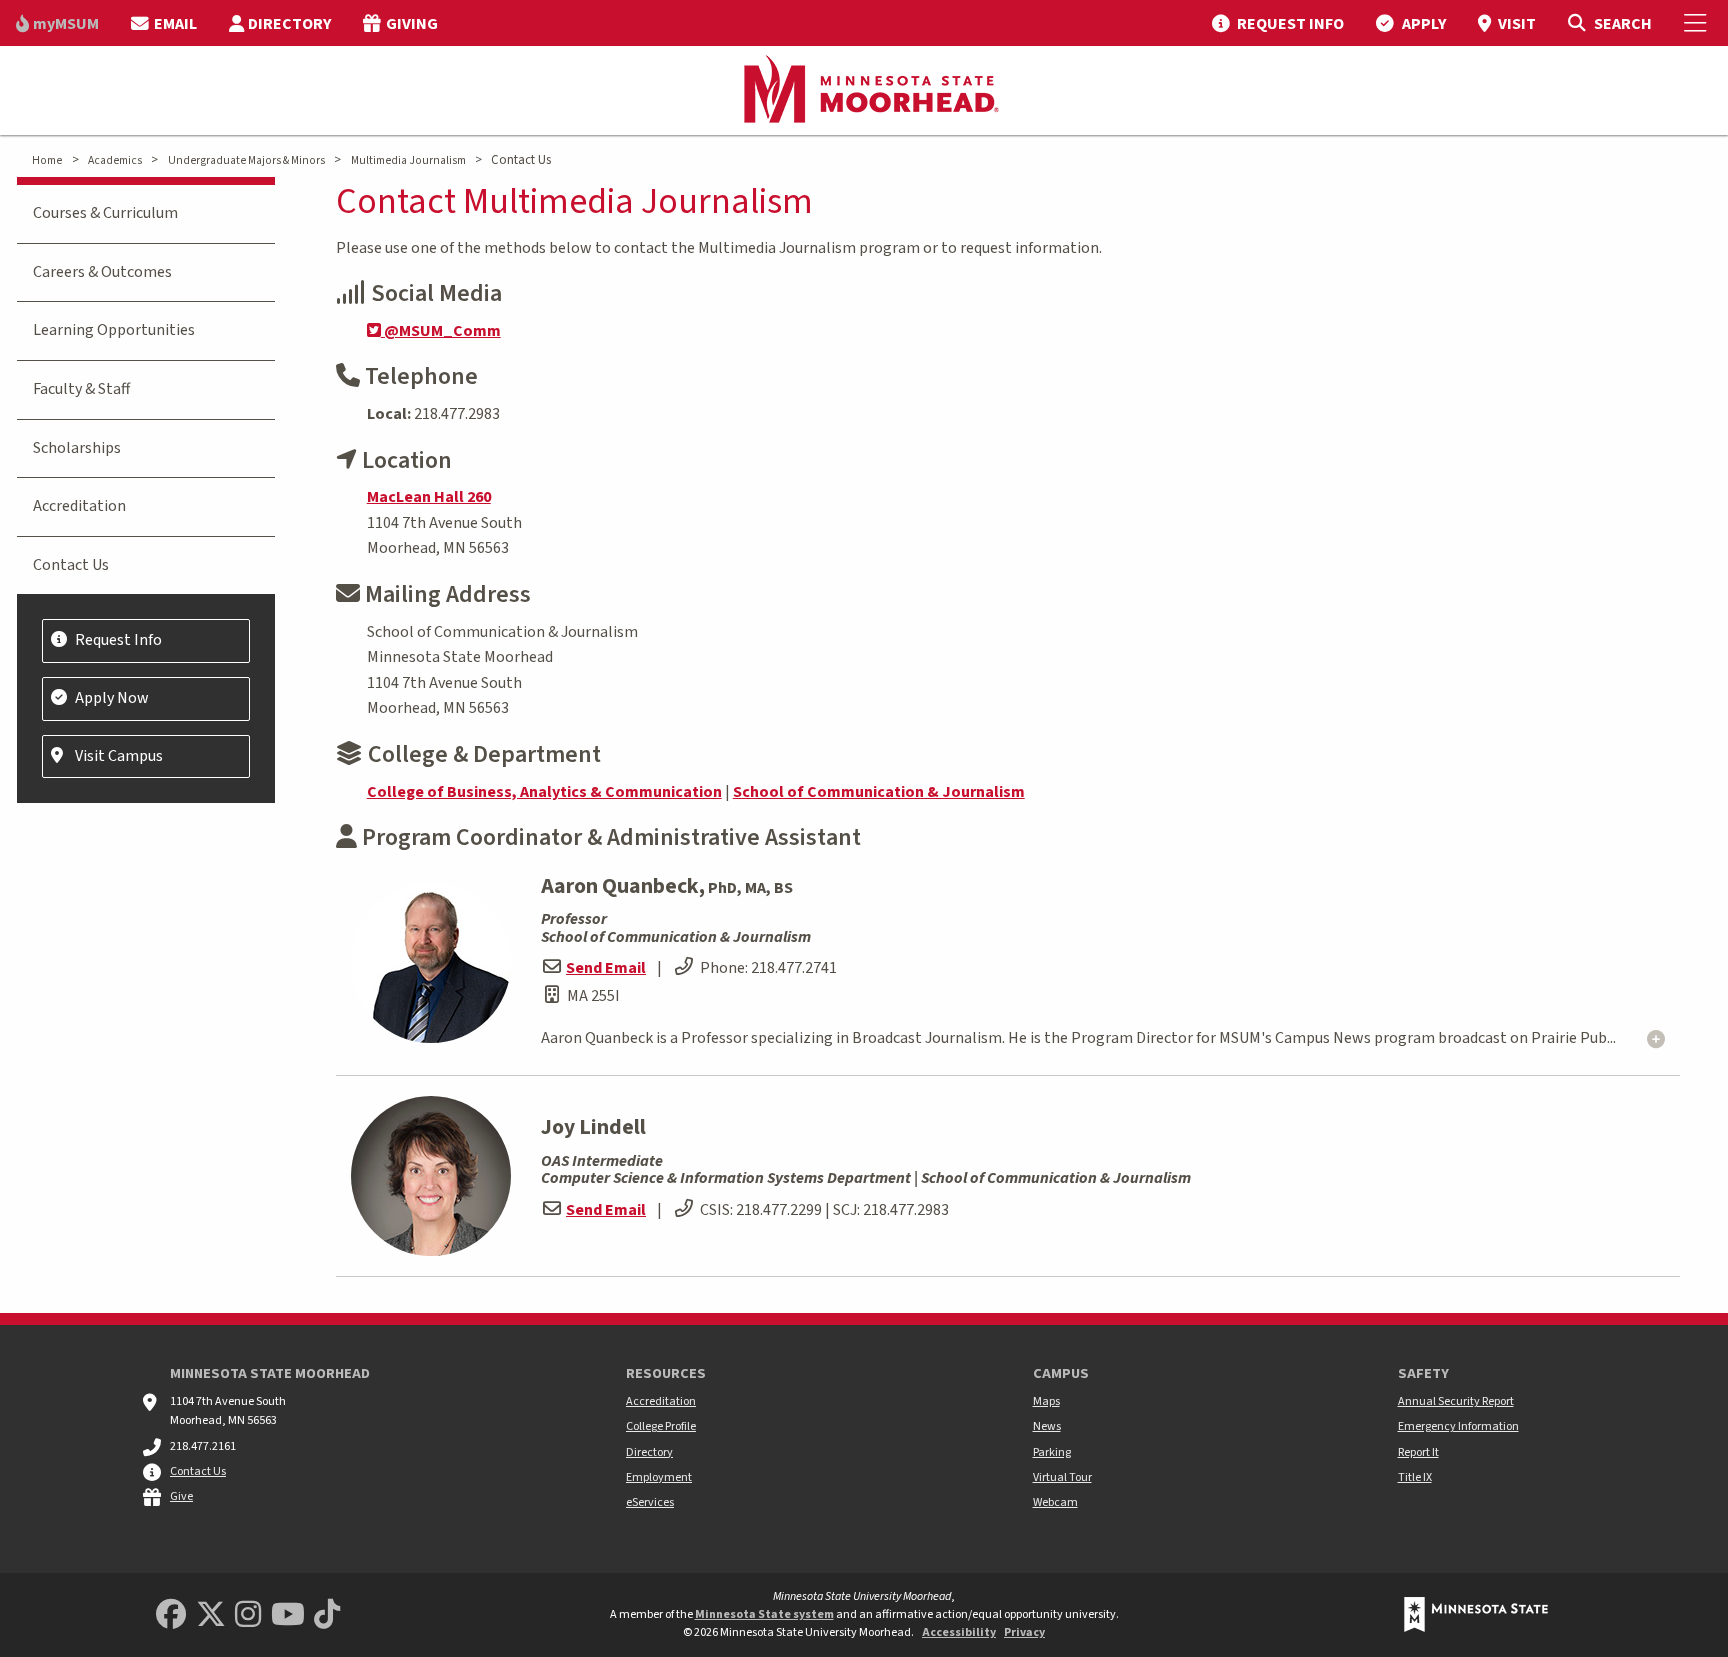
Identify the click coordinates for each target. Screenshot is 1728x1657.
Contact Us (71, 565)
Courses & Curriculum (105, 213)
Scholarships (77, 448)
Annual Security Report (1456, 1401)
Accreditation (79, 506)
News (1047, 1426)
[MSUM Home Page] (864, 91)
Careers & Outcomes (102, 272)
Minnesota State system (764, 1614)
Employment (659, 1477)
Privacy (1024, 1632)
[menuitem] (57, 23)
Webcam (1055, 1502)
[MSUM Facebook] (171, 1615)
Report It (1418, 1452)
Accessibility (959, 1632)
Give (181, 1496)
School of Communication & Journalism (879, 792)
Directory (649, 1452)
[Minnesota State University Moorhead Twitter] (211, 1615)
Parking (1052, 1452)
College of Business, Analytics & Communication (544, 792)
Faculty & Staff (81, 389)
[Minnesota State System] (1476, 1614)
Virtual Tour (1062, 1477)
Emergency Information (1458, 1426)
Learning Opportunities (114, 330)
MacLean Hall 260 (429, 497)
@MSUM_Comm (441, 331)
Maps (1046, 1401)
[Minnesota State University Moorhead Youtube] (288, 1615)
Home (47, 160)
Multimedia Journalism (408, 160)
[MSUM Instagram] (248, 1615)
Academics (115, 160)
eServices (650, 1502)
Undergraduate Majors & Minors (246, 160)
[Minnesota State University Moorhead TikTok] (327, 1615)
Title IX (1415, 1477)
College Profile (661, 1426)
